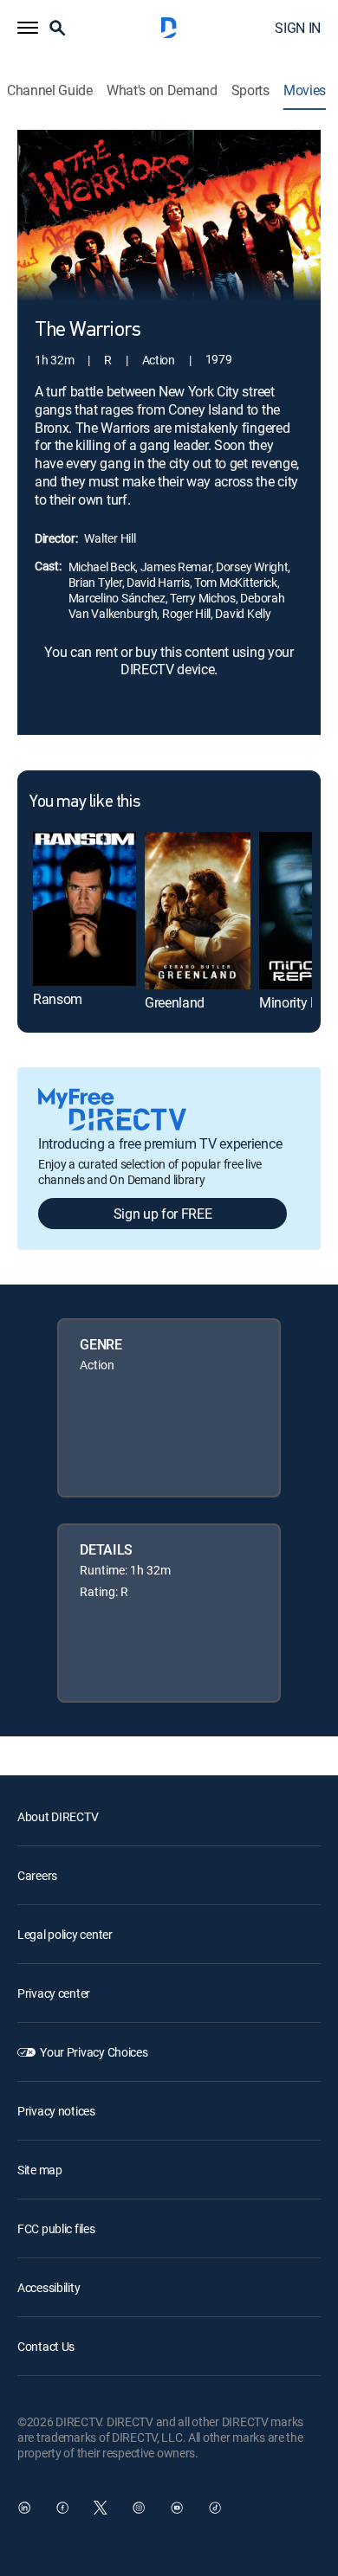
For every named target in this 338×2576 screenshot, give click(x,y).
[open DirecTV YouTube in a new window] (177, 2508)
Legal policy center (65, 1934)
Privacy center (54, 1993)
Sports (250, 90)
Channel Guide (50, 90)
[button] (28, 28)
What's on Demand (162, 90)
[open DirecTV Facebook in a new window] (62, 2508)
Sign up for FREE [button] (163, 1214)
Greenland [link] (175, 1002)
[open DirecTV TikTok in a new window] (215, 2508)
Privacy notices (56, 2111)
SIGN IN (298, 28)
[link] (84, 909)
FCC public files (56, 2228)
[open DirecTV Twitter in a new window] (101, 2508)
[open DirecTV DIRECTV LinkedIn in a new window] (24, 2508)
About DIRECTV (58, 1816)
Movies (305, 90)
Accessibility (49, 2287)
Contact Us (46, 2346)
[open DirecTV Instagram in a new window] (139, 2508)
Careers (37, 1875)
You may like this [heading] (84, 802)
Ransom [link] (58, 999)
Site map (40, 2170)
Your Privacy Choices (94, 2052)
